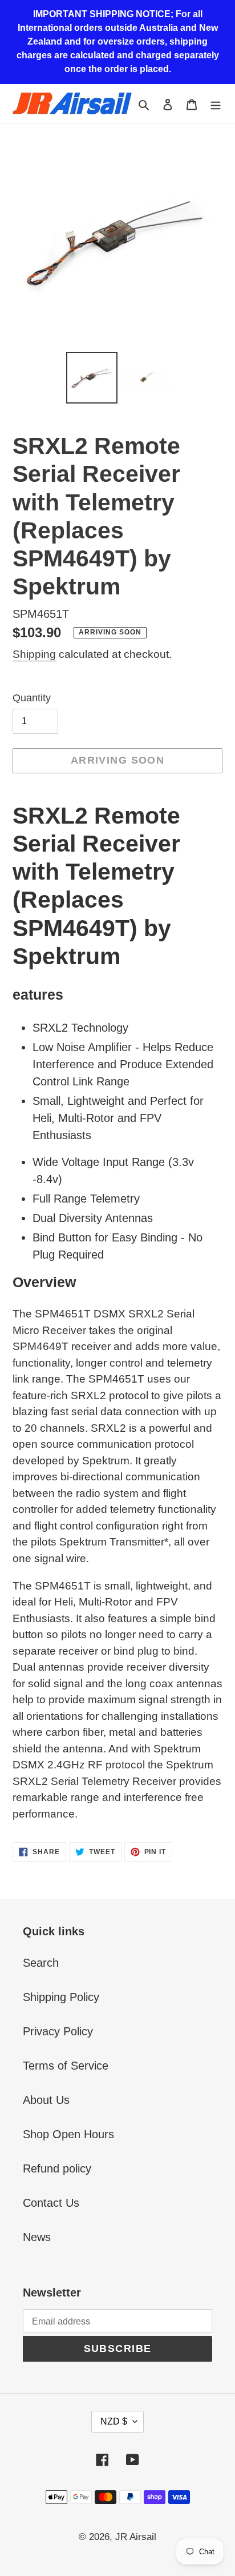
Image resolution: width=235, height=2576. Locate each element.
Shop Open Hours (68, 2134)
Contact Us (51, 2203)
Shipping (34, 654)
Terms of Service (66, 2066)
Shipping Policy (61, 1997)
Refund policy (57, 2168)
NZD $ (114, 2421)
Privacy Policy (58, 2031)
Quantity (32, 698)
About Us (46, 2100)
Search (41, 1963)
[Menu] (216, 103)
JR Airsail (136, 2537)
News (37, 2237)
